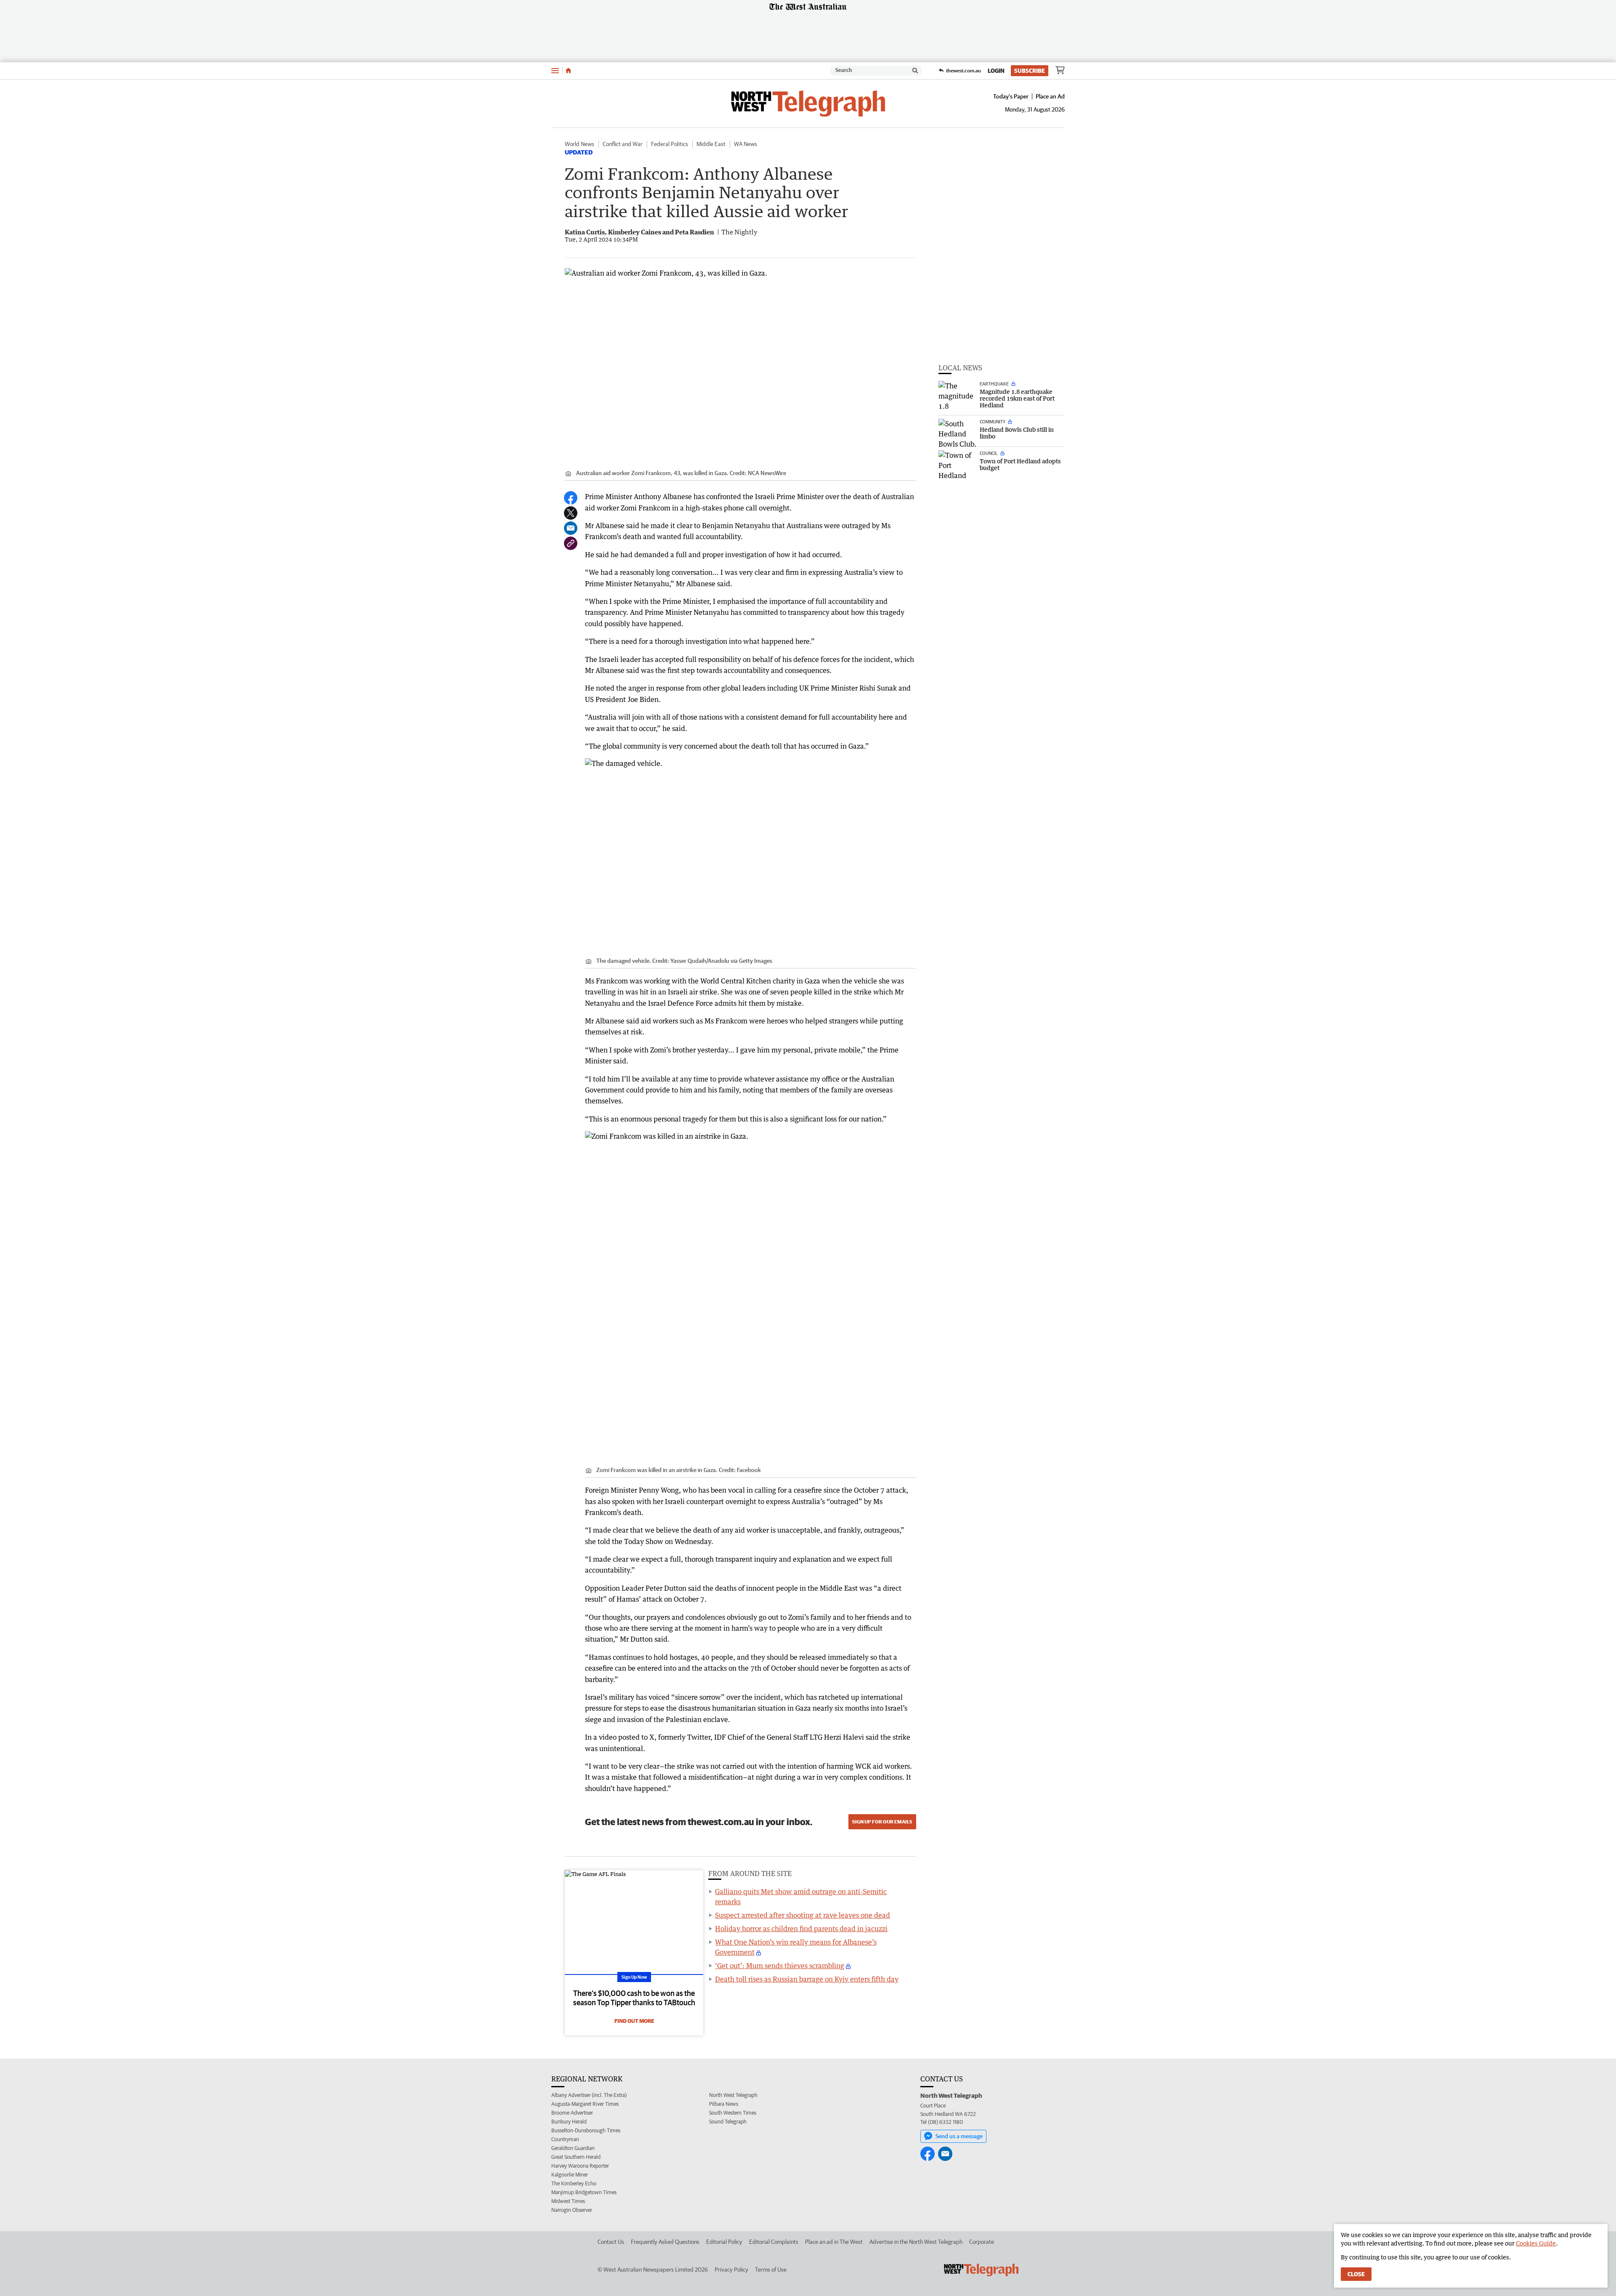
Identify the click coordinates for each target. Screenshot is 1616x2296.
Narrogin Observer (572, 2210)
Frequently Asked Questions (665, 2242)
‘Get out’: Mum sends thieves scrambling (780, 1966)
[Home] (568, 71)
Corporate (982, 2242)
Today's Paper (1011, 96)
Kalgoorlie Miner (570, 2175)
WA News (746, 144)
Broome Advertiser (572, 2113)
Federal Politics (670, 144)
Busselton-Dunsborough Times (586, 2130)
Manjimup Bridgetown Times (584, 2192)
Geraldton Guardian (573, 2148)
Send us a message (959, 2136)
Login (996, 71)
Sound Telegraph (728, 2122)
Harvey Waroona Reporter (580, 2166)
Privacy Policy (731, 2269)
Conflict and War (623, 144)
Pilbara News (724, 2104)
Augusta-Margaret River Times (585, 2104)
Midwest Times (568, 2201)
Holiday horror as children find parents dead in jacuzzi (801, 1929)
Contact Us (611, 2242)
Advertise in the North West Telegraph (916, 2242)
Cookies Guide (1536, 2243)
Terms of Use (771, 2269)
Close (1356, 2274)
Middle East (711, 144)
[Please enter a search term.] (915, 71)
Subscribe (1030, 71)
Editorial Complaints (774, 2242)
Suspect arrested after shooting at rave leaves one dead (803, 1915)
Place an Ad (1050, 96)
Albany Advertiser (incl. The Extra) (589, 2095)
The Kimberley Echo (574, 2183)
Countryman (565, 2139)
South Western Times (733, 2113)
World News (579, 144)
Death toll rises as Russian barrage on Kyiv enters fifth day (807, 1979)
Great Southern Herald (576, 2157)
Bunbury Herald (569, 2122)
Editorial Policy (724, 2242)
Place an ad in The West (834, 2242)
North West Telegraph (733, 2095)
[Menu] (555, 70)
